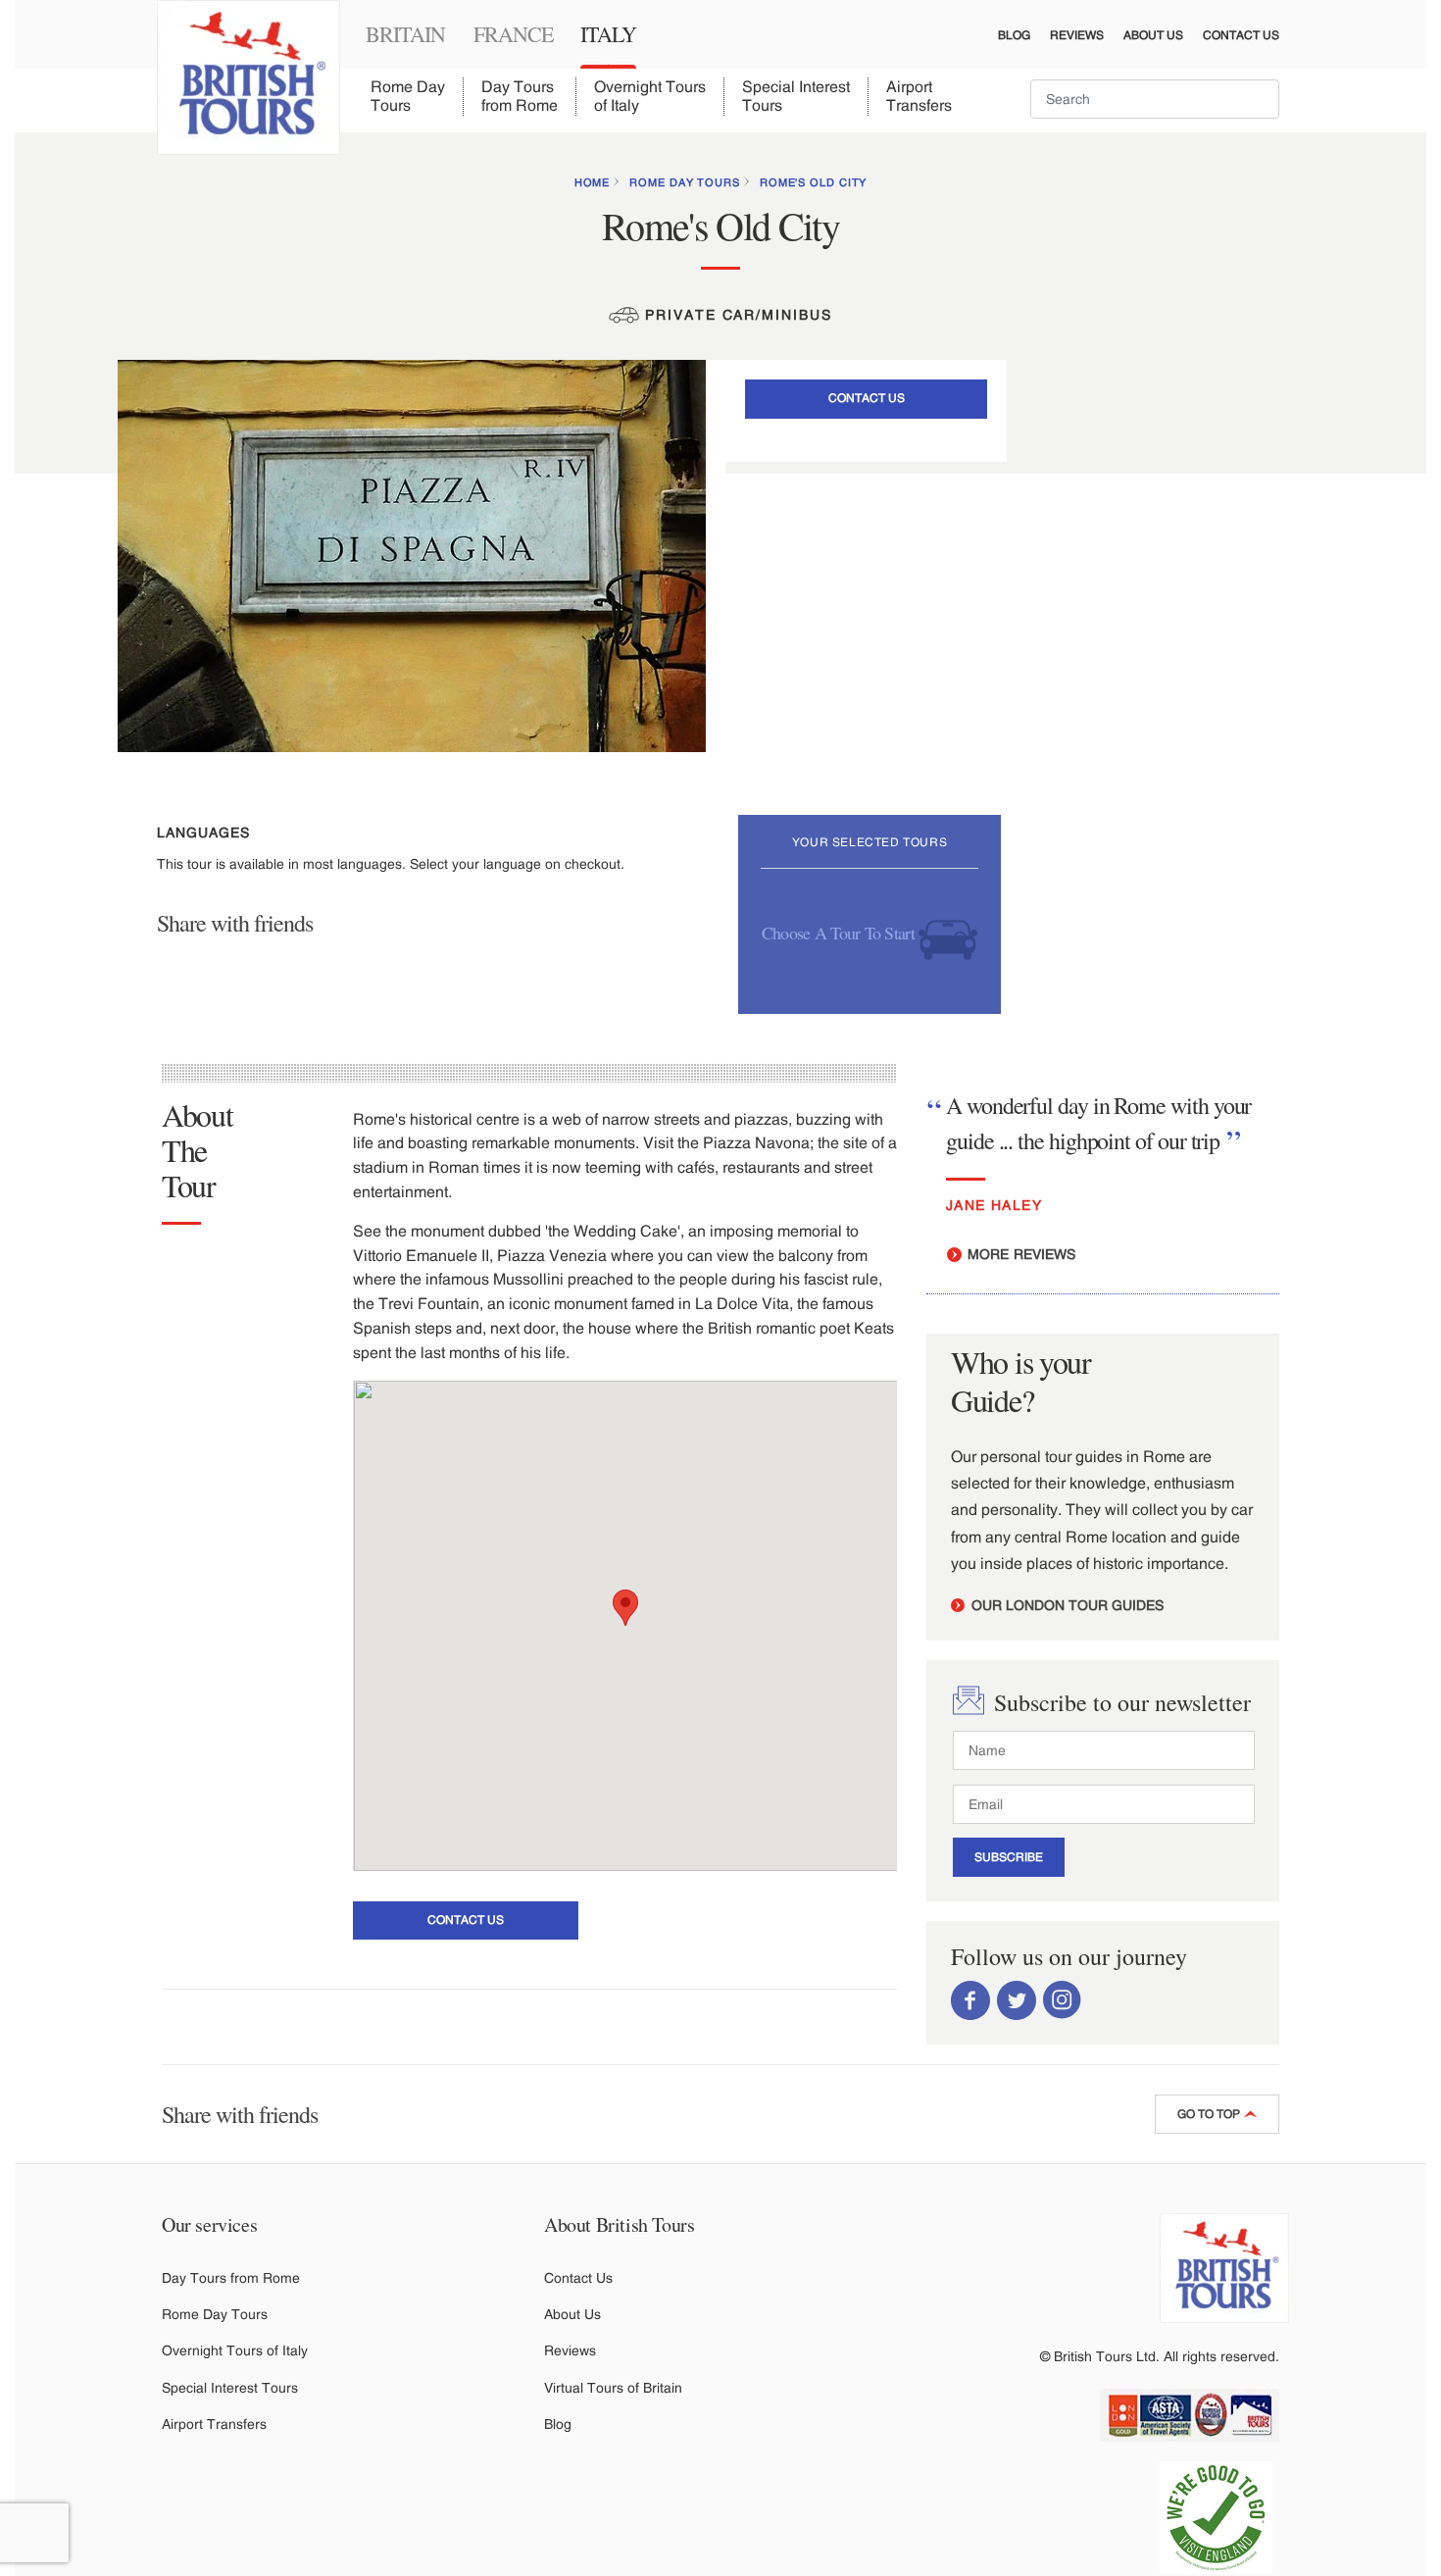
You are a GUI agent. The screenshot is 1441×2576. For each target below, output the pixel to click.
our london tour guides (1066, 1605)
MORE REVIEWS (1019, 1254)
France (513, 34)
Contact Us (1241, 35)
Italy (608, 34)
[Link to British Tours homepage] (248, 77)
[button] (625, 1608)
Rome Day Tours (408, 96)
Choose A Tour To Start (840, 932)
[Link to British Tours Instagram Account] (1063, 1998)
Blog (1014, 35)
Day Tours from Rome (520, 96)
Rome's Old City (814, 182)
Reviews (1077, 35)
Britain (405, 34)
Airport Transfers (919, 96)
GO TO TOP (1210, 2114)
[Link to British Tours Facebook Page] (970, 1998)
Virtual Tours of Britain (613, 2388)
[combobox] (1155, 99)
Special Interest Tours (796, 96)
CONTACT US (867, 398)
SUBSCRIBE (1009, 1857)
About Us (1153, 35)
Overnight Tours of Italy (650, 96)
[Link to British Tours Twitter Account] (1017, 1998)
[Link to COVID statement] (1224, 2518)
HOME (593, 182)
